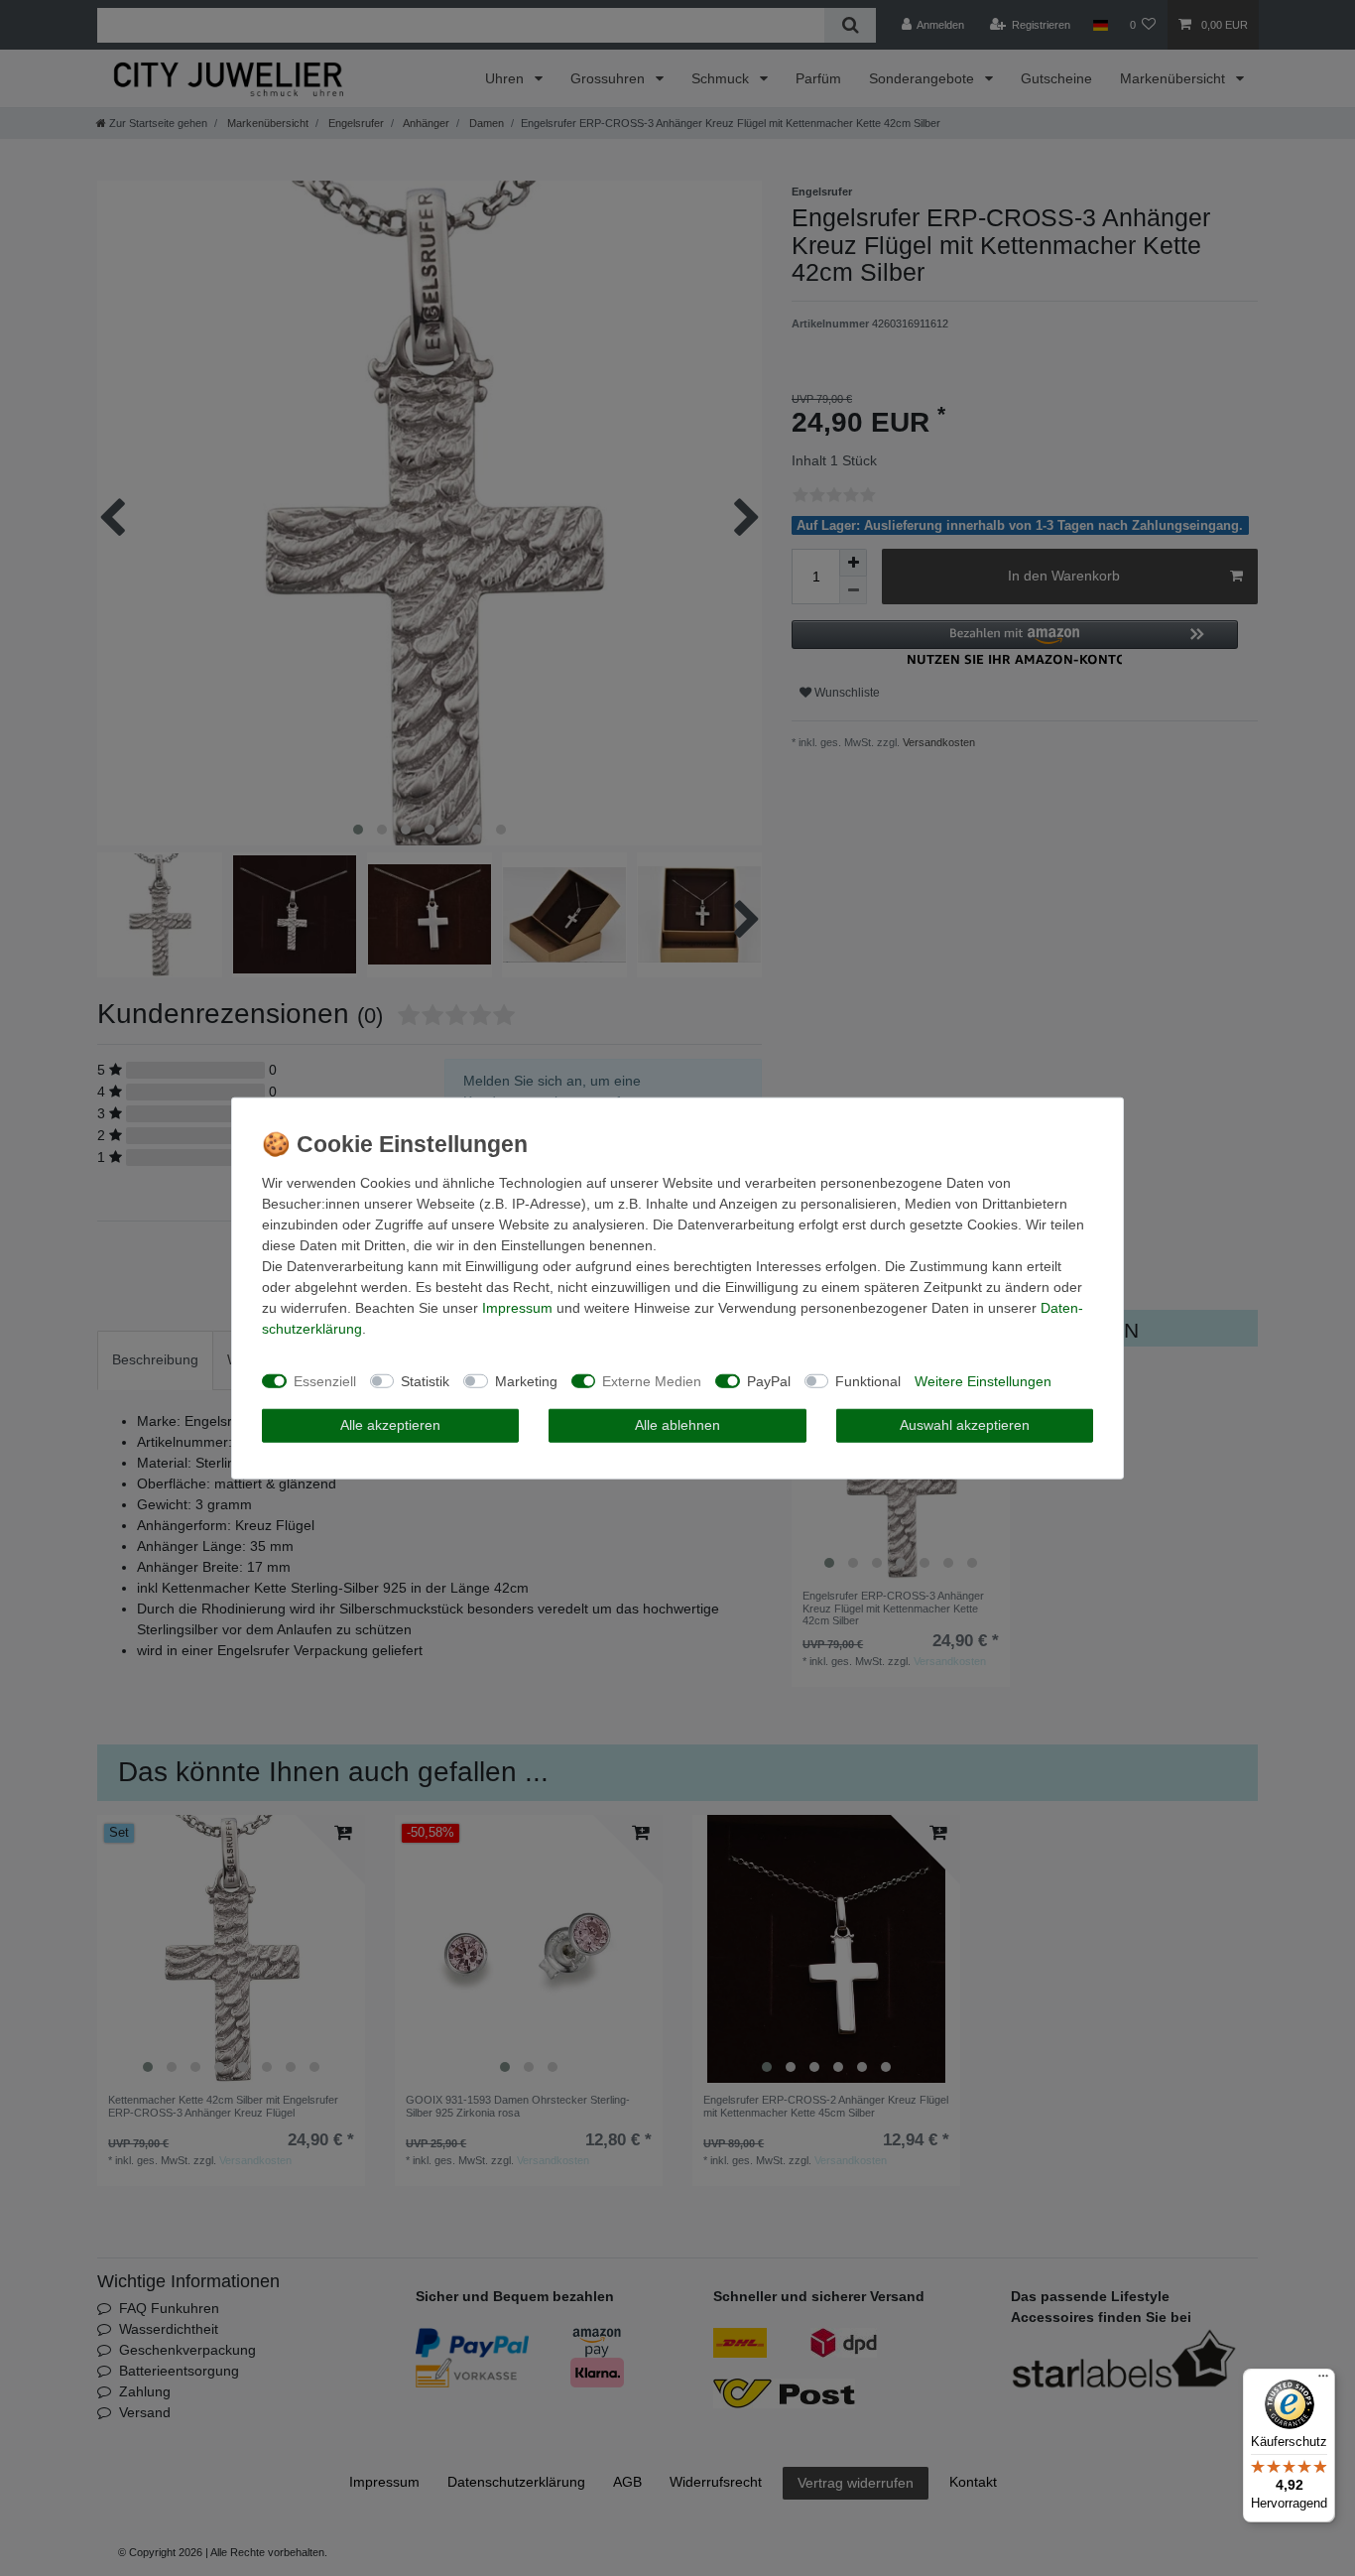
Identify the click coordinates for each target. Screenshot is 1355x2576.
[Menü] (1323, 2381)
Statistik (425, 1380)
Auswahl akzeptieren (965, 1425)
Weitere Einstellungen (983, 1380)
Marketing (526, 1380)
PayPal (769, 1380)
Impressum (517, 1308)
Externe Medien (652, 1380)
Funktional (868, 1380)
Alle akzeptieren (390, 1425)
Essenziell (325, 1380)
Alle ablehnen (677, 1425)
